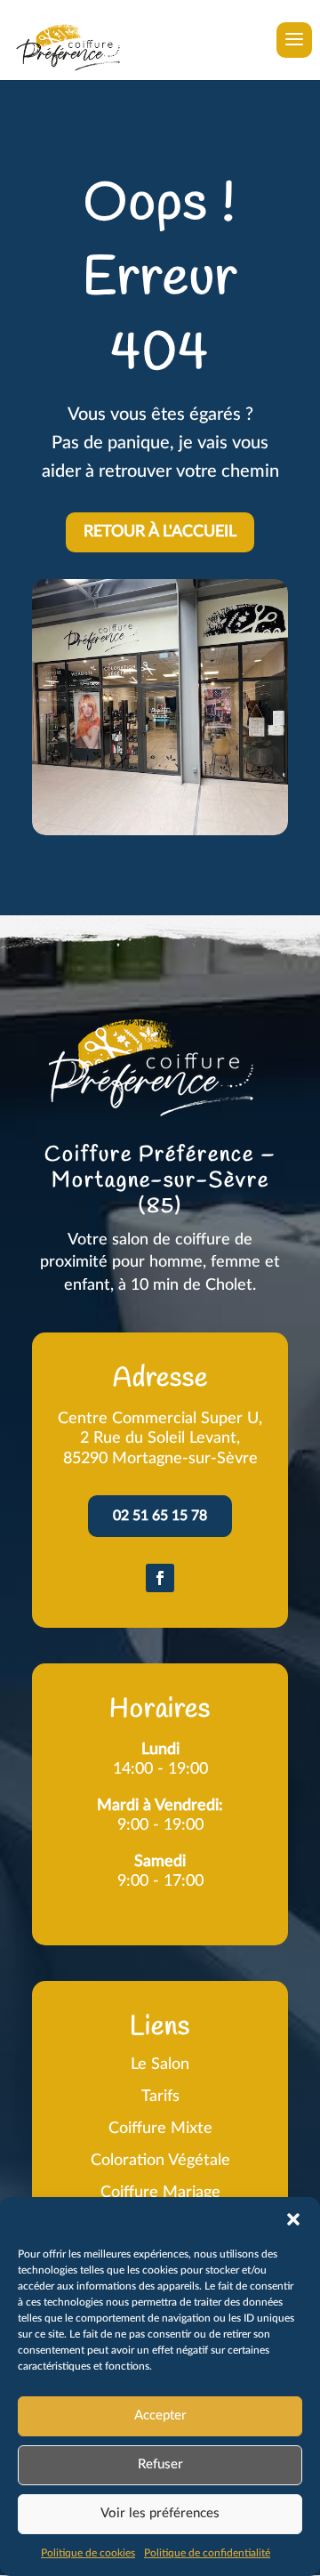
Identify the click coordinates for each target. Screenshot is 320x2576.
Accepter (160, 2415)
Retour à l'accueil (160, 532)
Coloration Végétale (160, 2161)
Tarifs (160, 2097)
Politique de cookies (88, 2553)
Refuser (160, 2464)
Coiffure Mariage (160, 2193)
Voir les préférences (160, 2513)
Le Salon (160, 2065)
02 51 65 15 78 (160, 1516)
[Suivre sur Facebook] (160, 1578)
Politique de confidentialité (207, 2553)
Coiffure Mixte (160, 2129)
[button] (293, 2219)
